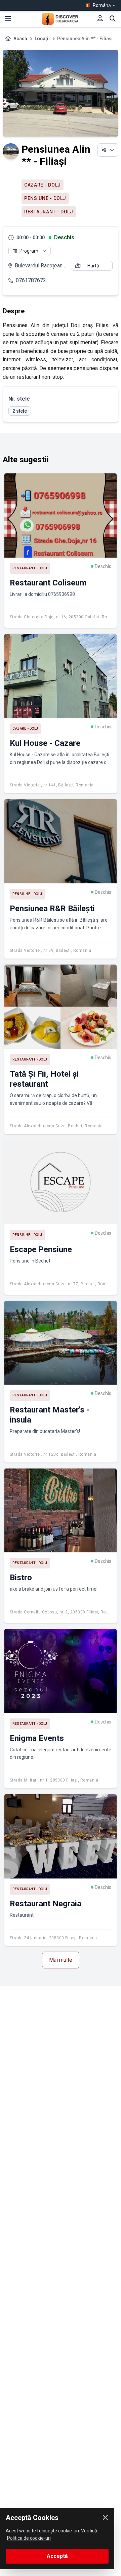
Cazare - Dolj (43, 185)
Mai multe (61, 1960)
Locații (42, 39)
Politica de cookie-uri (29, 2538)
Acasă (20, 39)
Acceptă (57, 2556)
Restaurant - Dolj (49, 212)
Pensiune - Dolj (45, 198)
